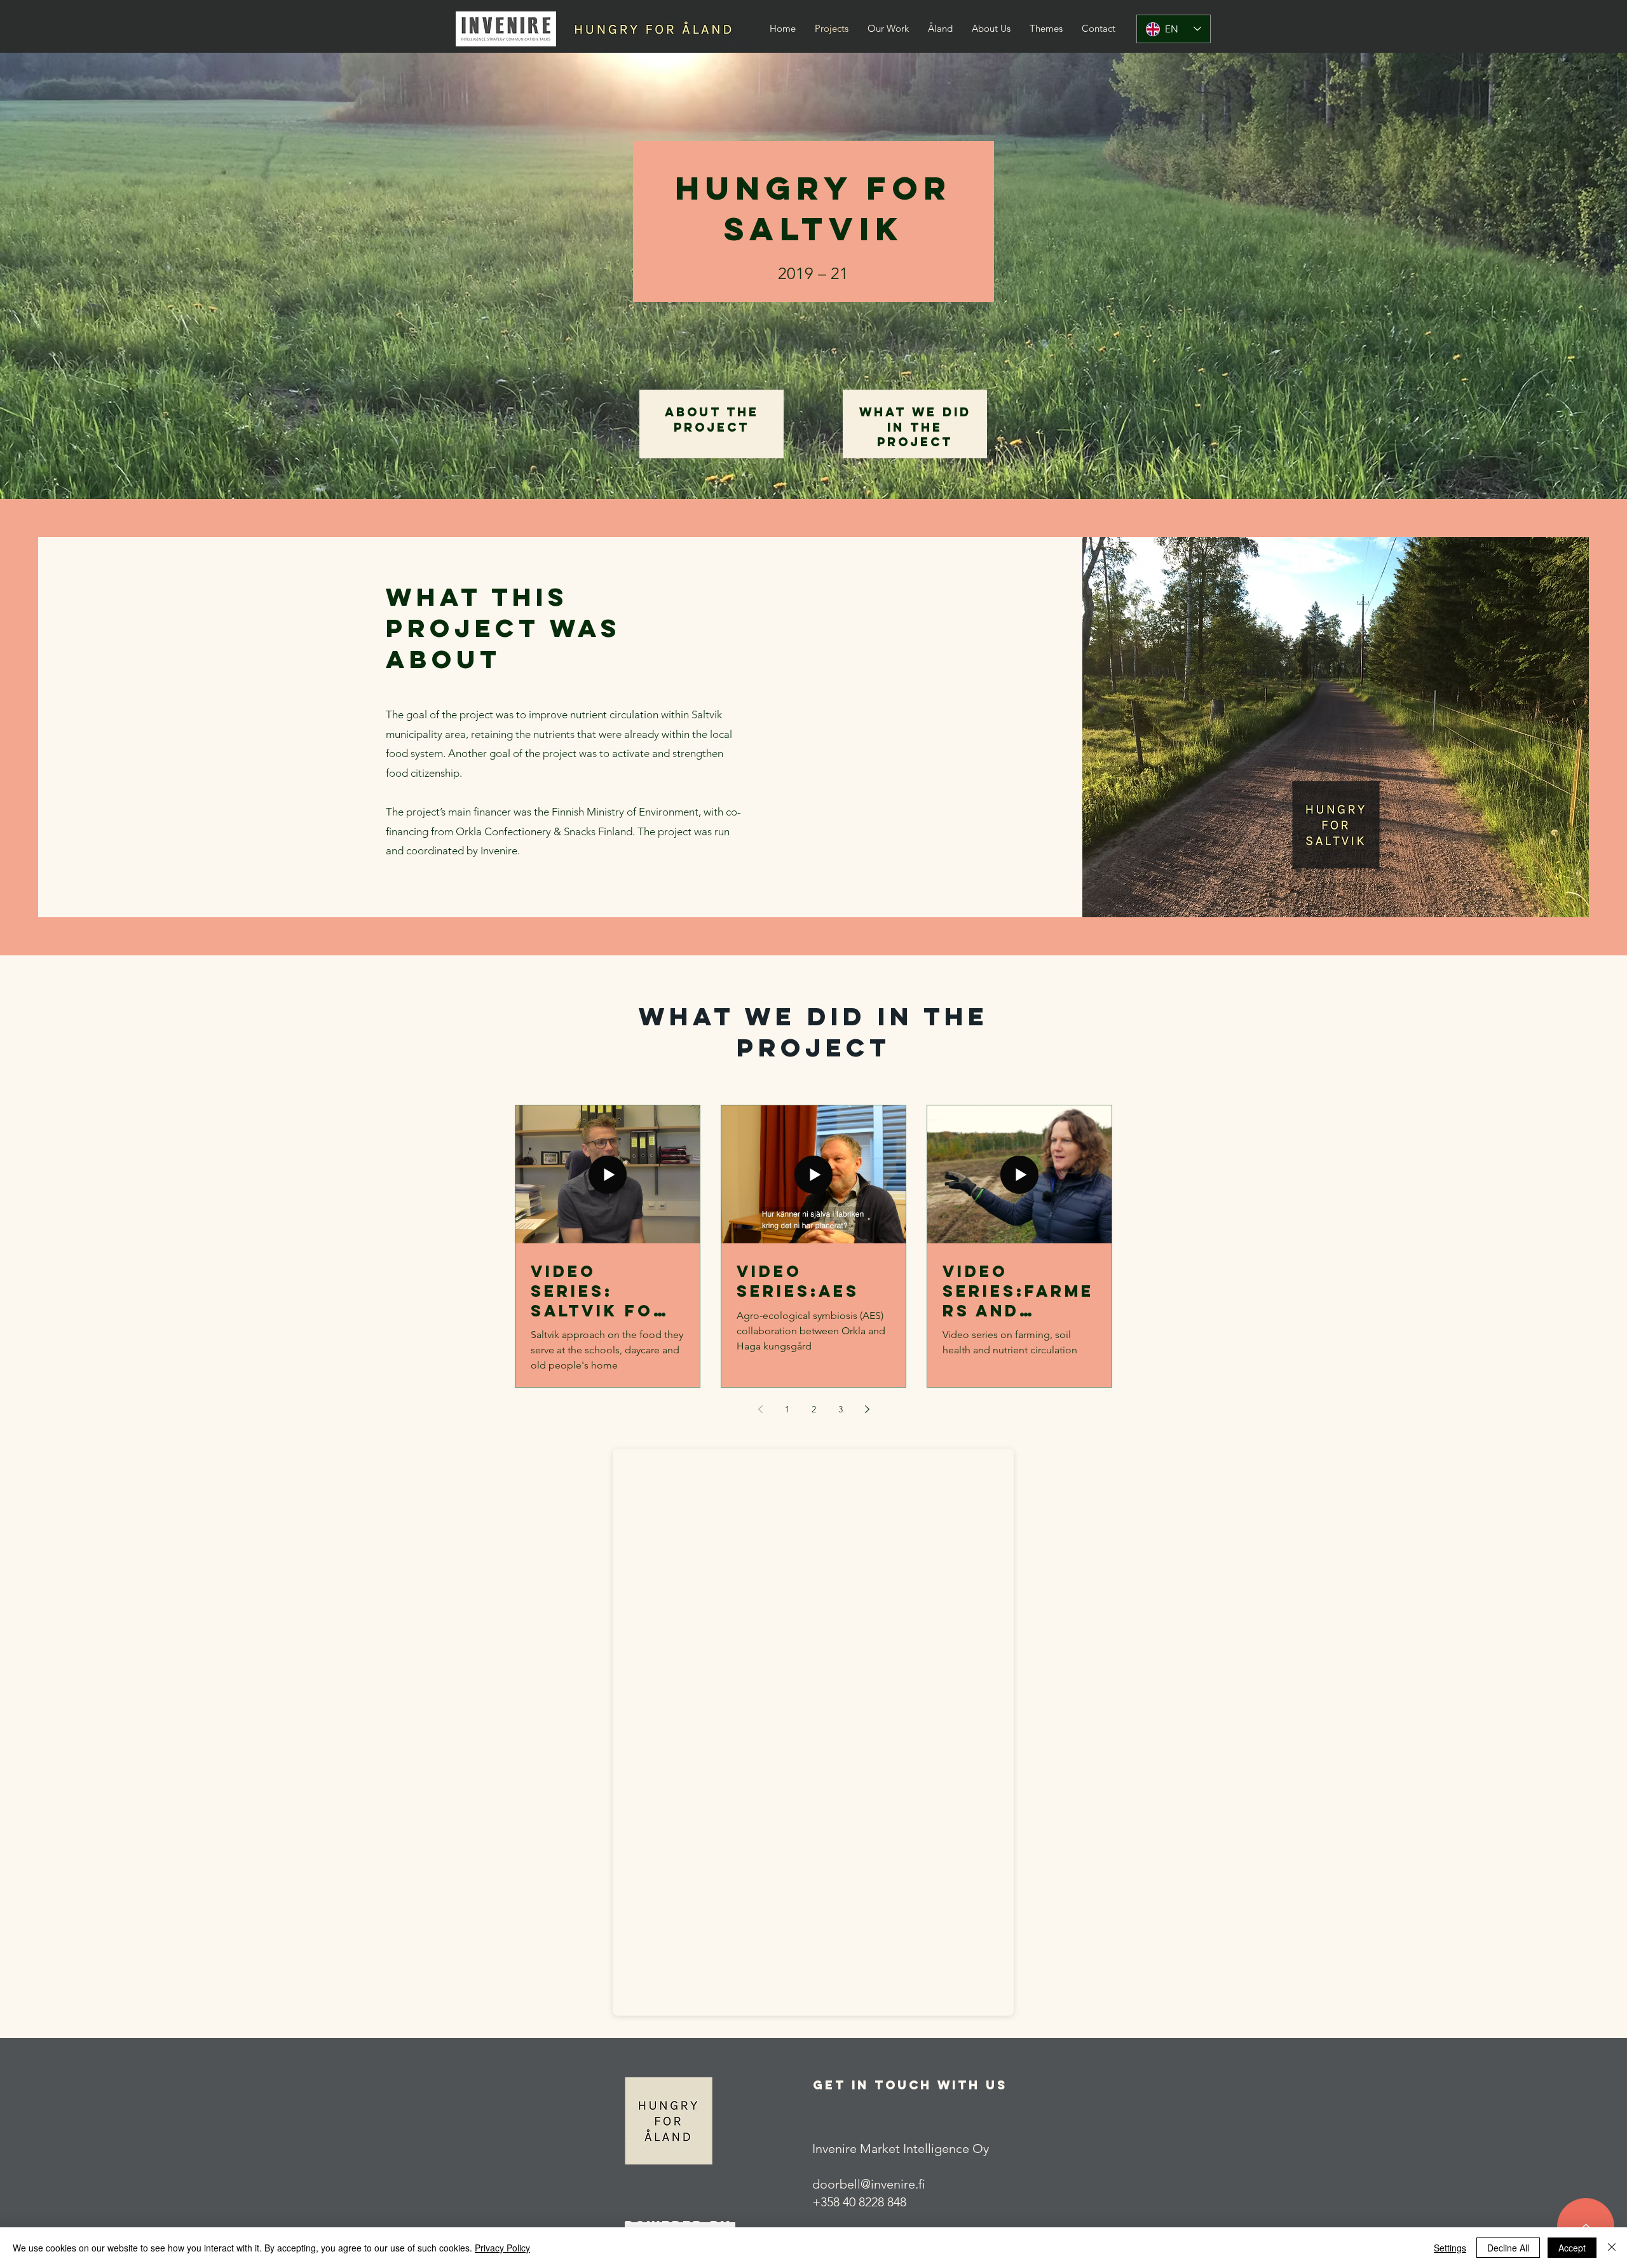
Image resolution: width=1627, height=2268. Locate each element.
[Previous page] (760, 1409)
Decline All (1508, 2248)
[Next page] (867, 1409)
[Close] (1612, 2248)
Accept (1572, 2248)
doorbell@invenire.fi (869, 2184)
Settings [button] (1450, 2248)
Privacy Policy (502, 2248)
